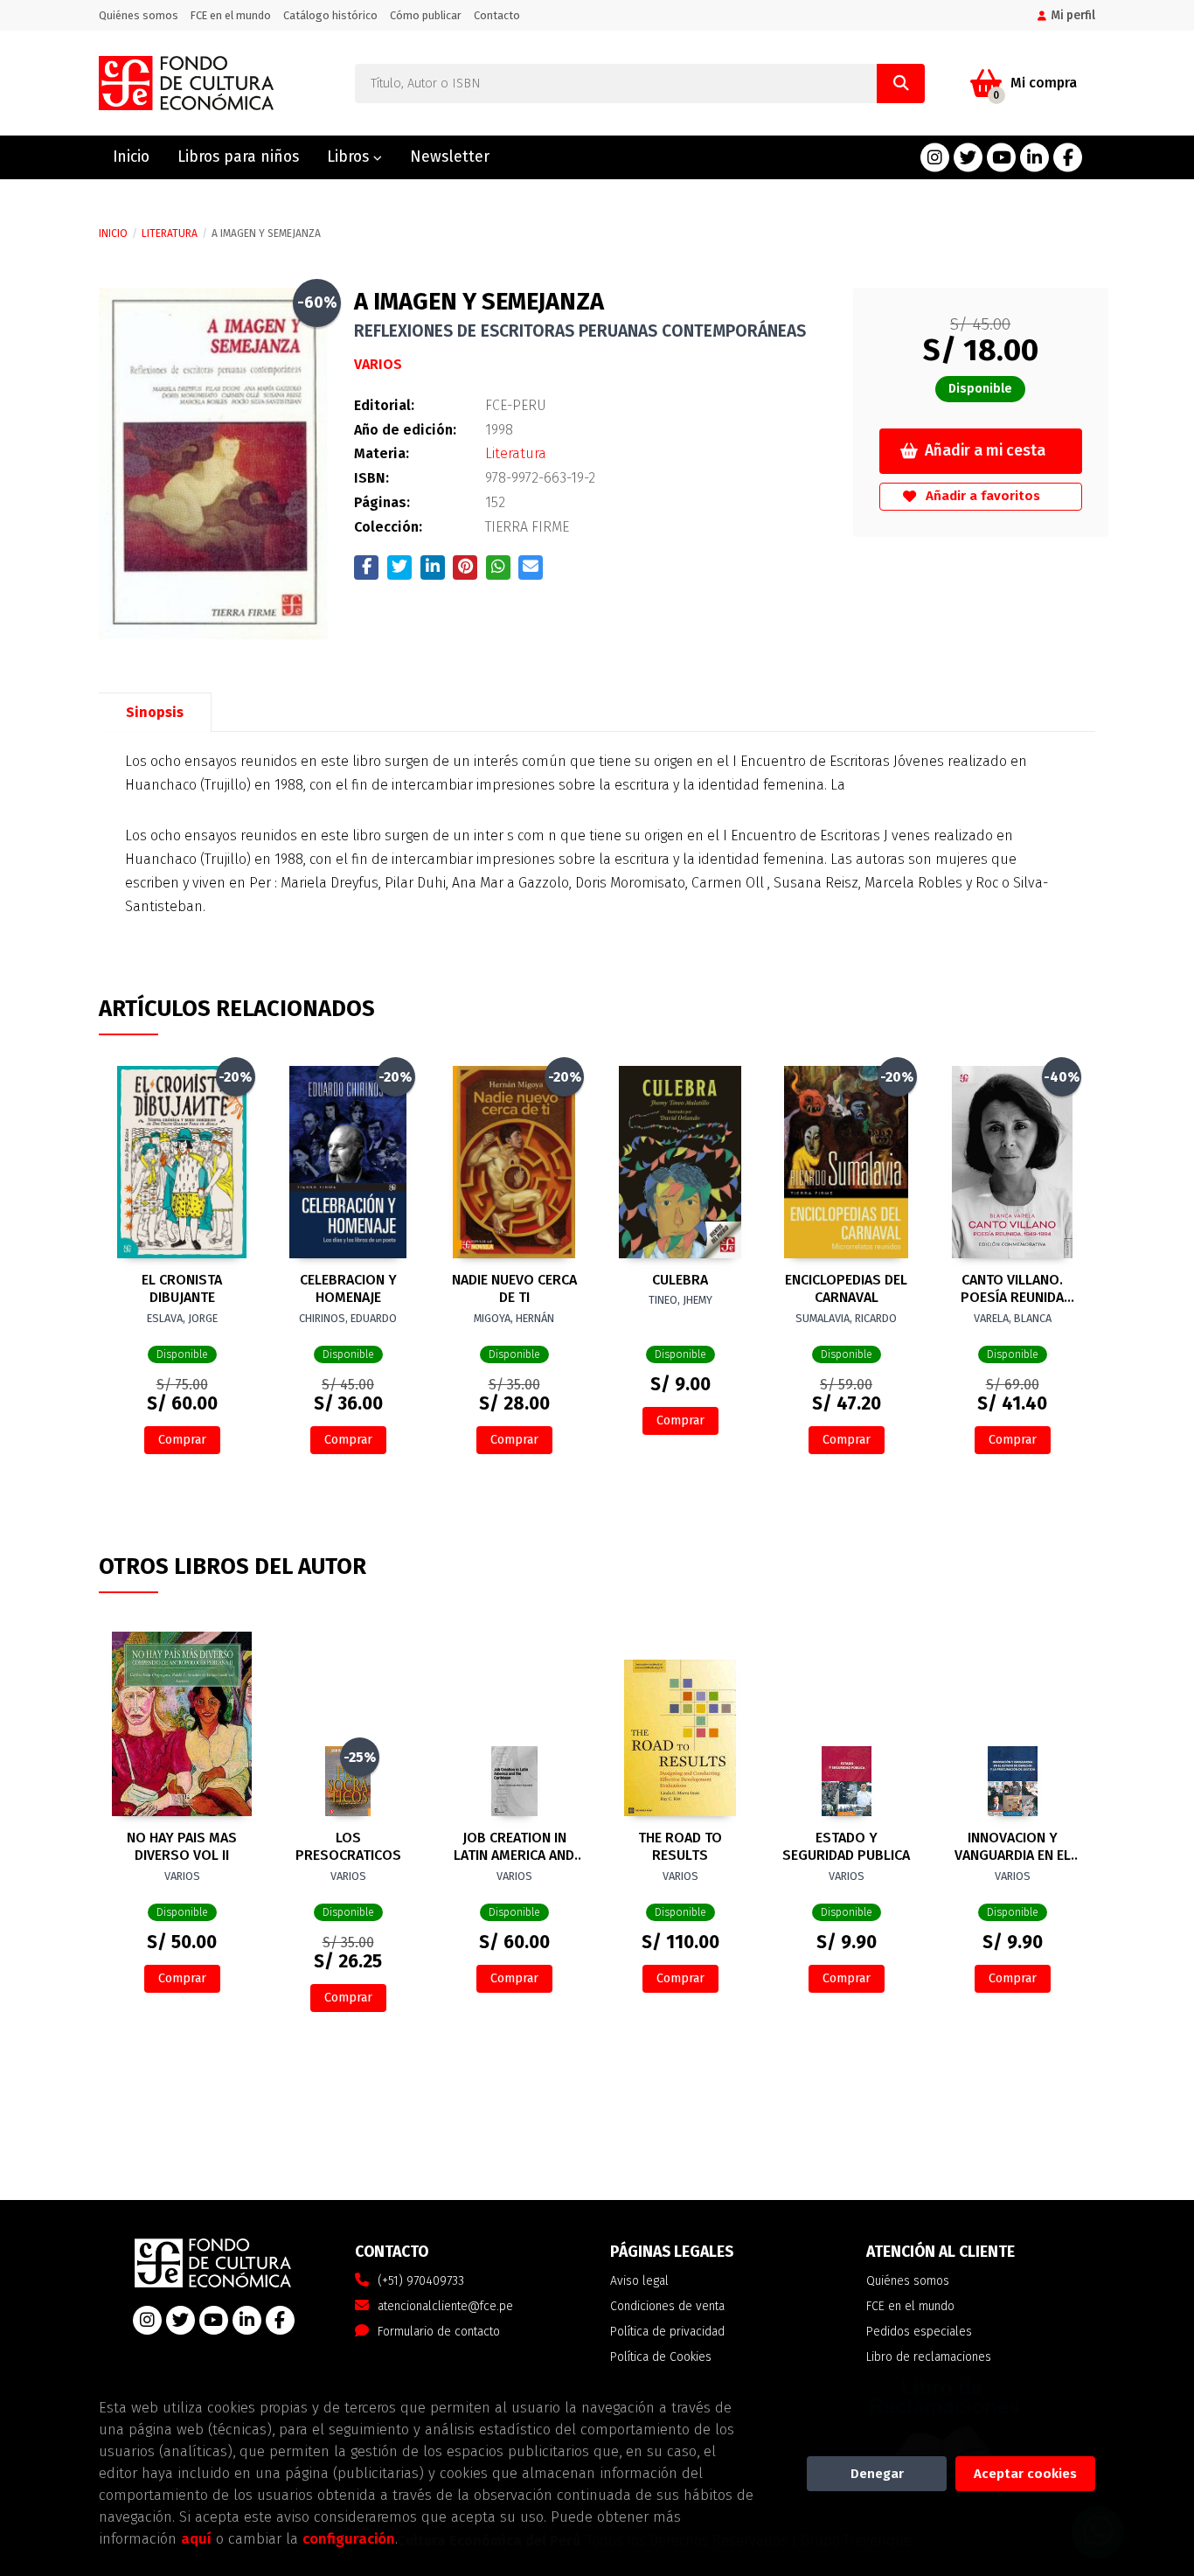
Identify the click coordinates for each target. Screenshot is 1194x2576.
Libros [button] (350, 157)
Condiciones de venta (667, 2306)
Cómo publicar (426, 15)
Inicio (113, 233)
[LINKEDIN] (1034, 158)
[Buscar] (901, 84)
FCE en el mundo (231, 15)
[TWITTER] (968, 158)
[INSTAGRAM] (935, 158)
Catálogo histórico (330, 15)
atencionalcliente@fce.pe (445, 2306)
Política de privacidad (667, 2332)
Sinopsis (155, 712)
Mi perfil (1073, 15)
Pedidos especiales (919, 2332)
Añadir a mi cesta (985, 451)
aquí (196, 2538)
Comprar (182, 1440)
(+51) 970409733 (421, 2281)
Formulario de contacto (439, 2332)
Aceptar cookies (1025, 2474)
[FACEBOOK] (1068, 158)
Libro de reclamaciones (929, 2357)
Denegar (877, 2474)
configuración (349, 2538)
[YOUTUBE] (1001, 158)
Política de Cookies (661, 2357)
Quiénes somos (139, 15)
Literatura (170, 233)
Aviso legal (639, 2281)
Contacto (497, 15)
